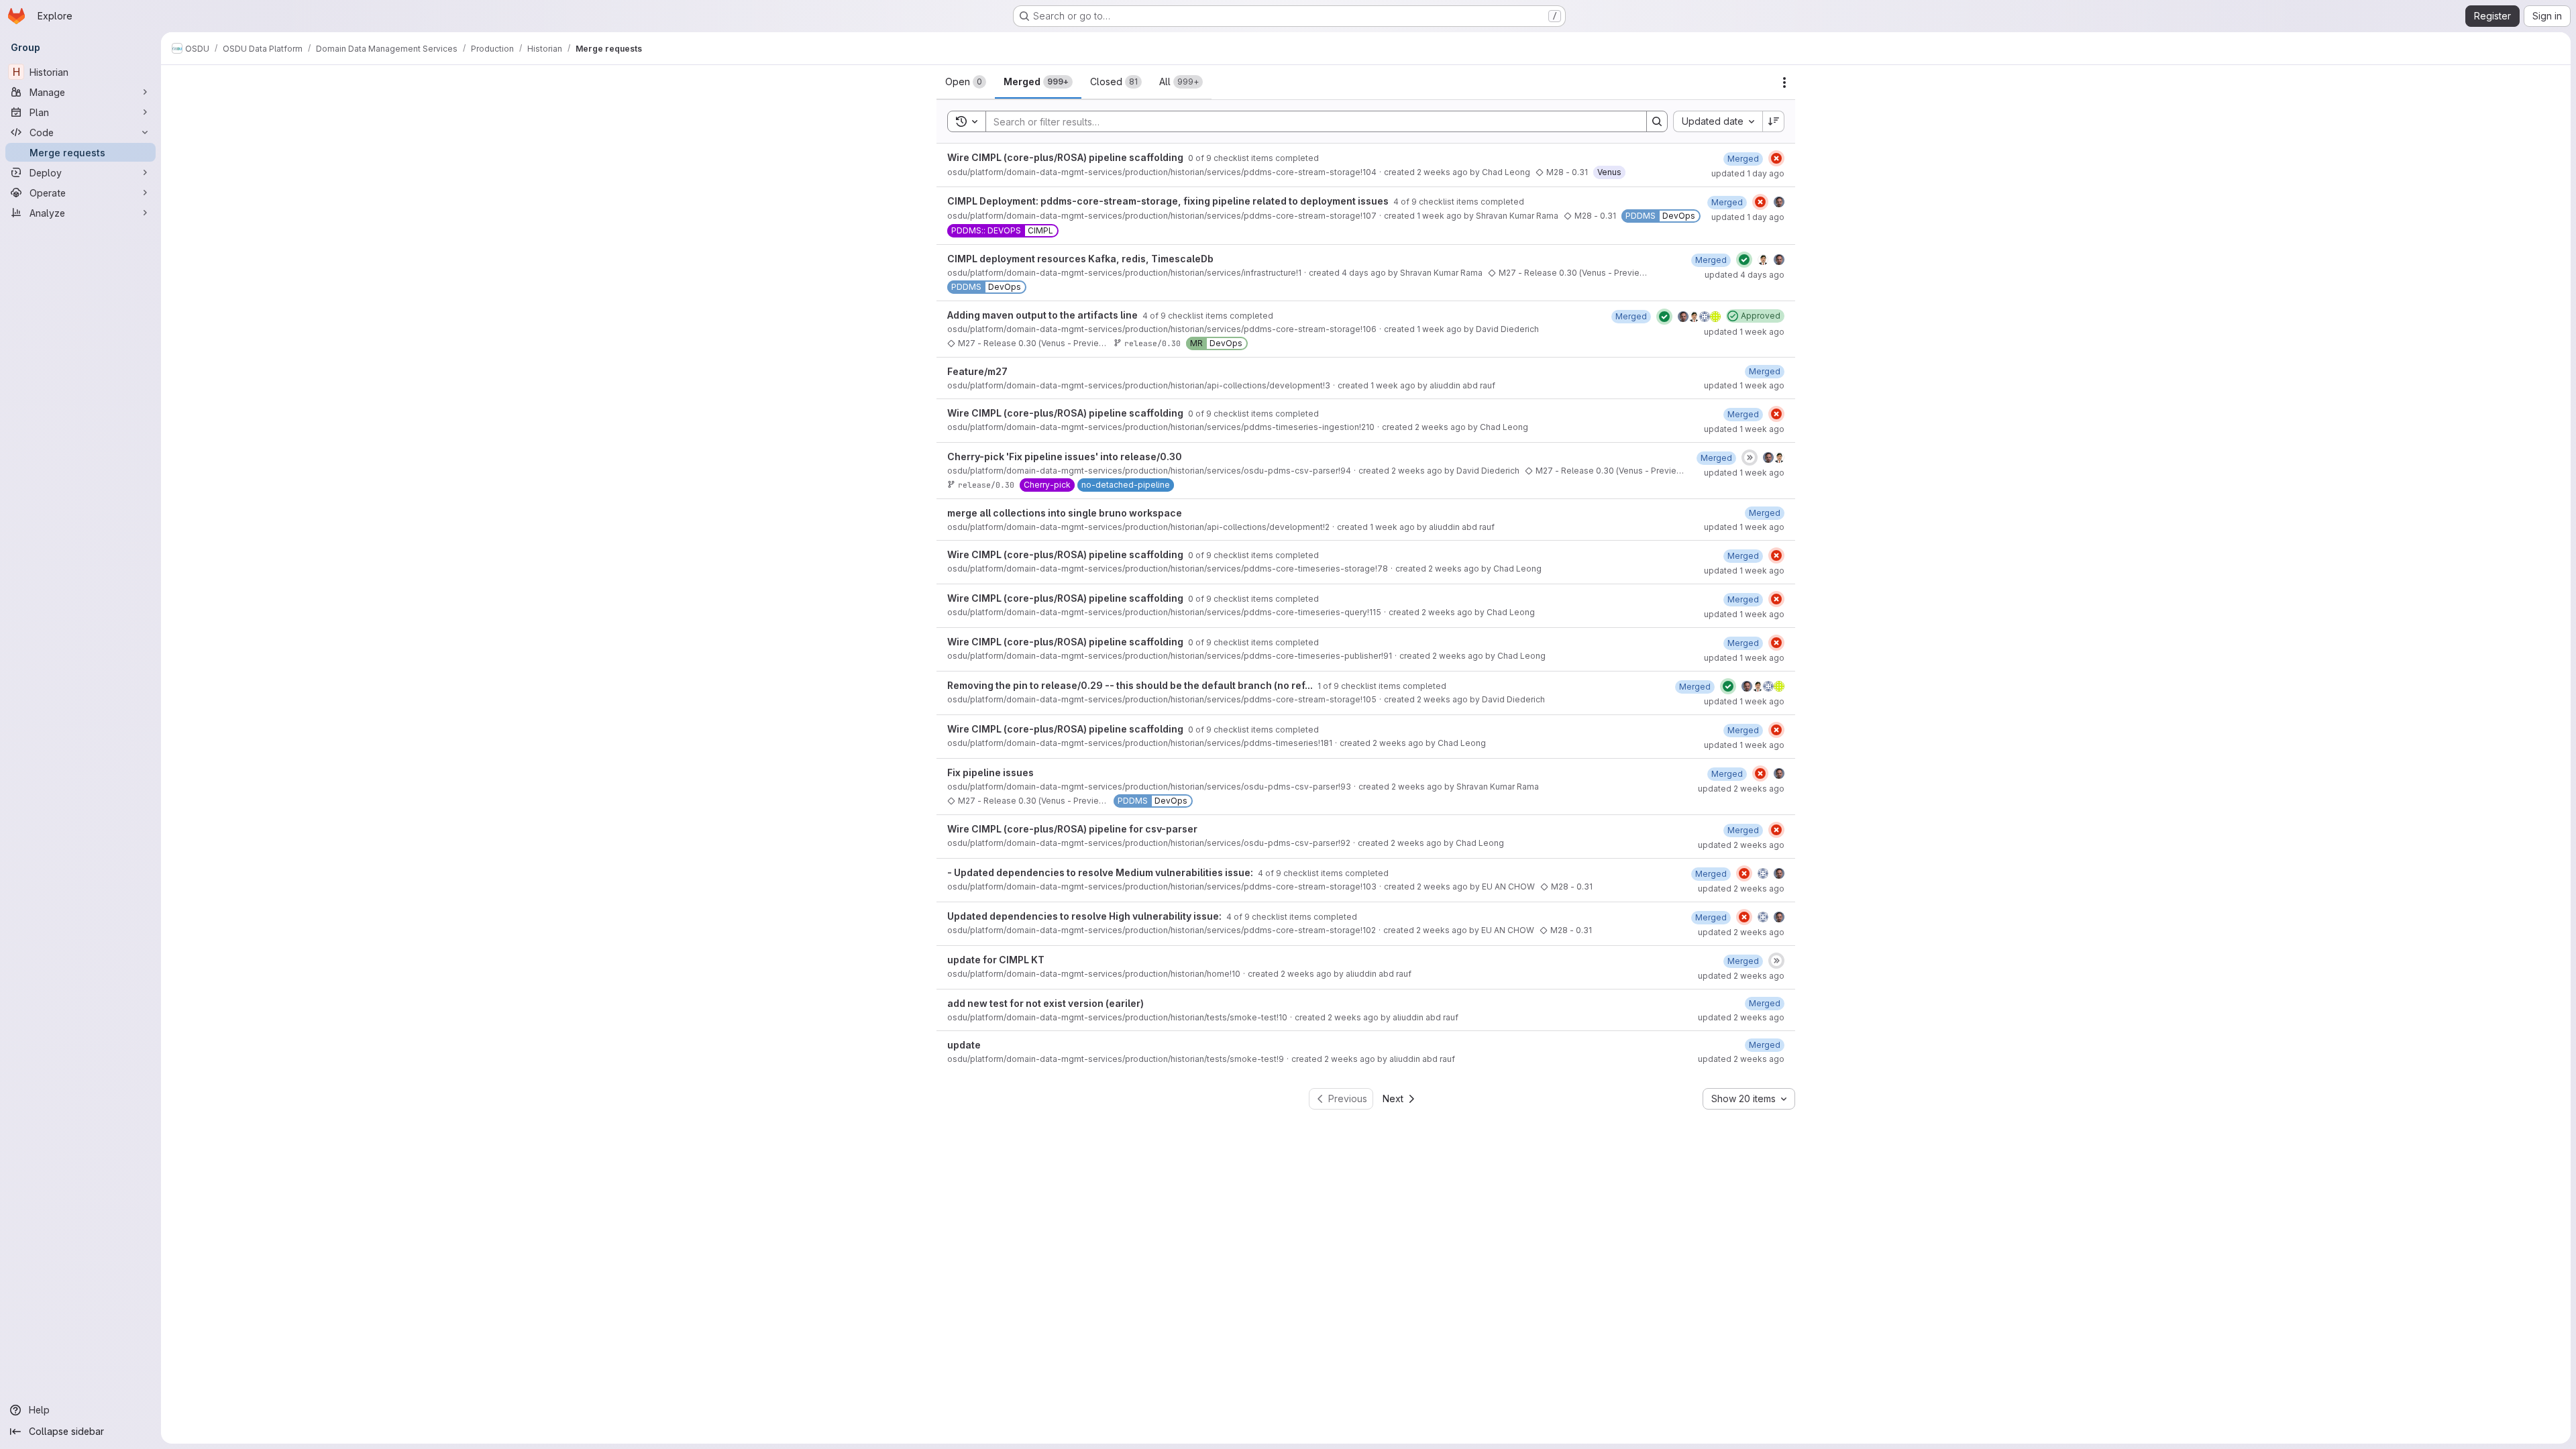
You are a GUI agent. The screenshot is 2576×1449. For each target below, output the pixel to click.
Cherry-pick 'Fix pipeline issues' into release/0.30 (1065, 457)
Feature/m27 (977, 371)
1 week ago (1439, 216)
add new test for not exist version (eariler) (1045, 1003)
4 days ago (1364, 273)
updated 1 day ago (1748, 173)
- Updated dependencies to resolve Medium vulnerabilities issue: (1101, 872)
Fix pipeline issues (990, 772)
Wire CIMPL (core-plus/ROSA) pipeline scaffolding (1066, 157)
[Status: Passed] (1744, 260)
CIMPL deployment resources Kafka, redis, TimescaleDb (1080, 259)
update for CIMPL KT (996, 960)
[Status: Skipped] (1750, 458)
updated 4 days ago (1745, 275)
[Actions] (1784, 83)
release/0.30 (1152, 343)
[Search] (1657, 121)
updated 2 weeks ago (1741, 789)
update (964, 1045)
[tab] (966, 82)
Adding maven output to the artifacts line (1043, 315)
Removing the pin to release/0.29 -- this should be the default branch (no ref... (1131, 685)
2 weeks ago (1442, 172)
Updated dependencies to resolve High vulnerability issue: (1085, 916)
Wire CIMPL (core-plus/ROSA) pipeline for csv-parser (1072, 829)
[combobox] (1718, 121)
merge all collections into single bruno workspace (1065, 513)
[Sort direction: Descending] (1774, 121)
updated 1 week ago (1744, 332)
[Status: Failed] (1776, 158)
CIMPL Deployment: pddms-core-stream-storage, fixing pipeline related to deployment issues (1169, 201)
